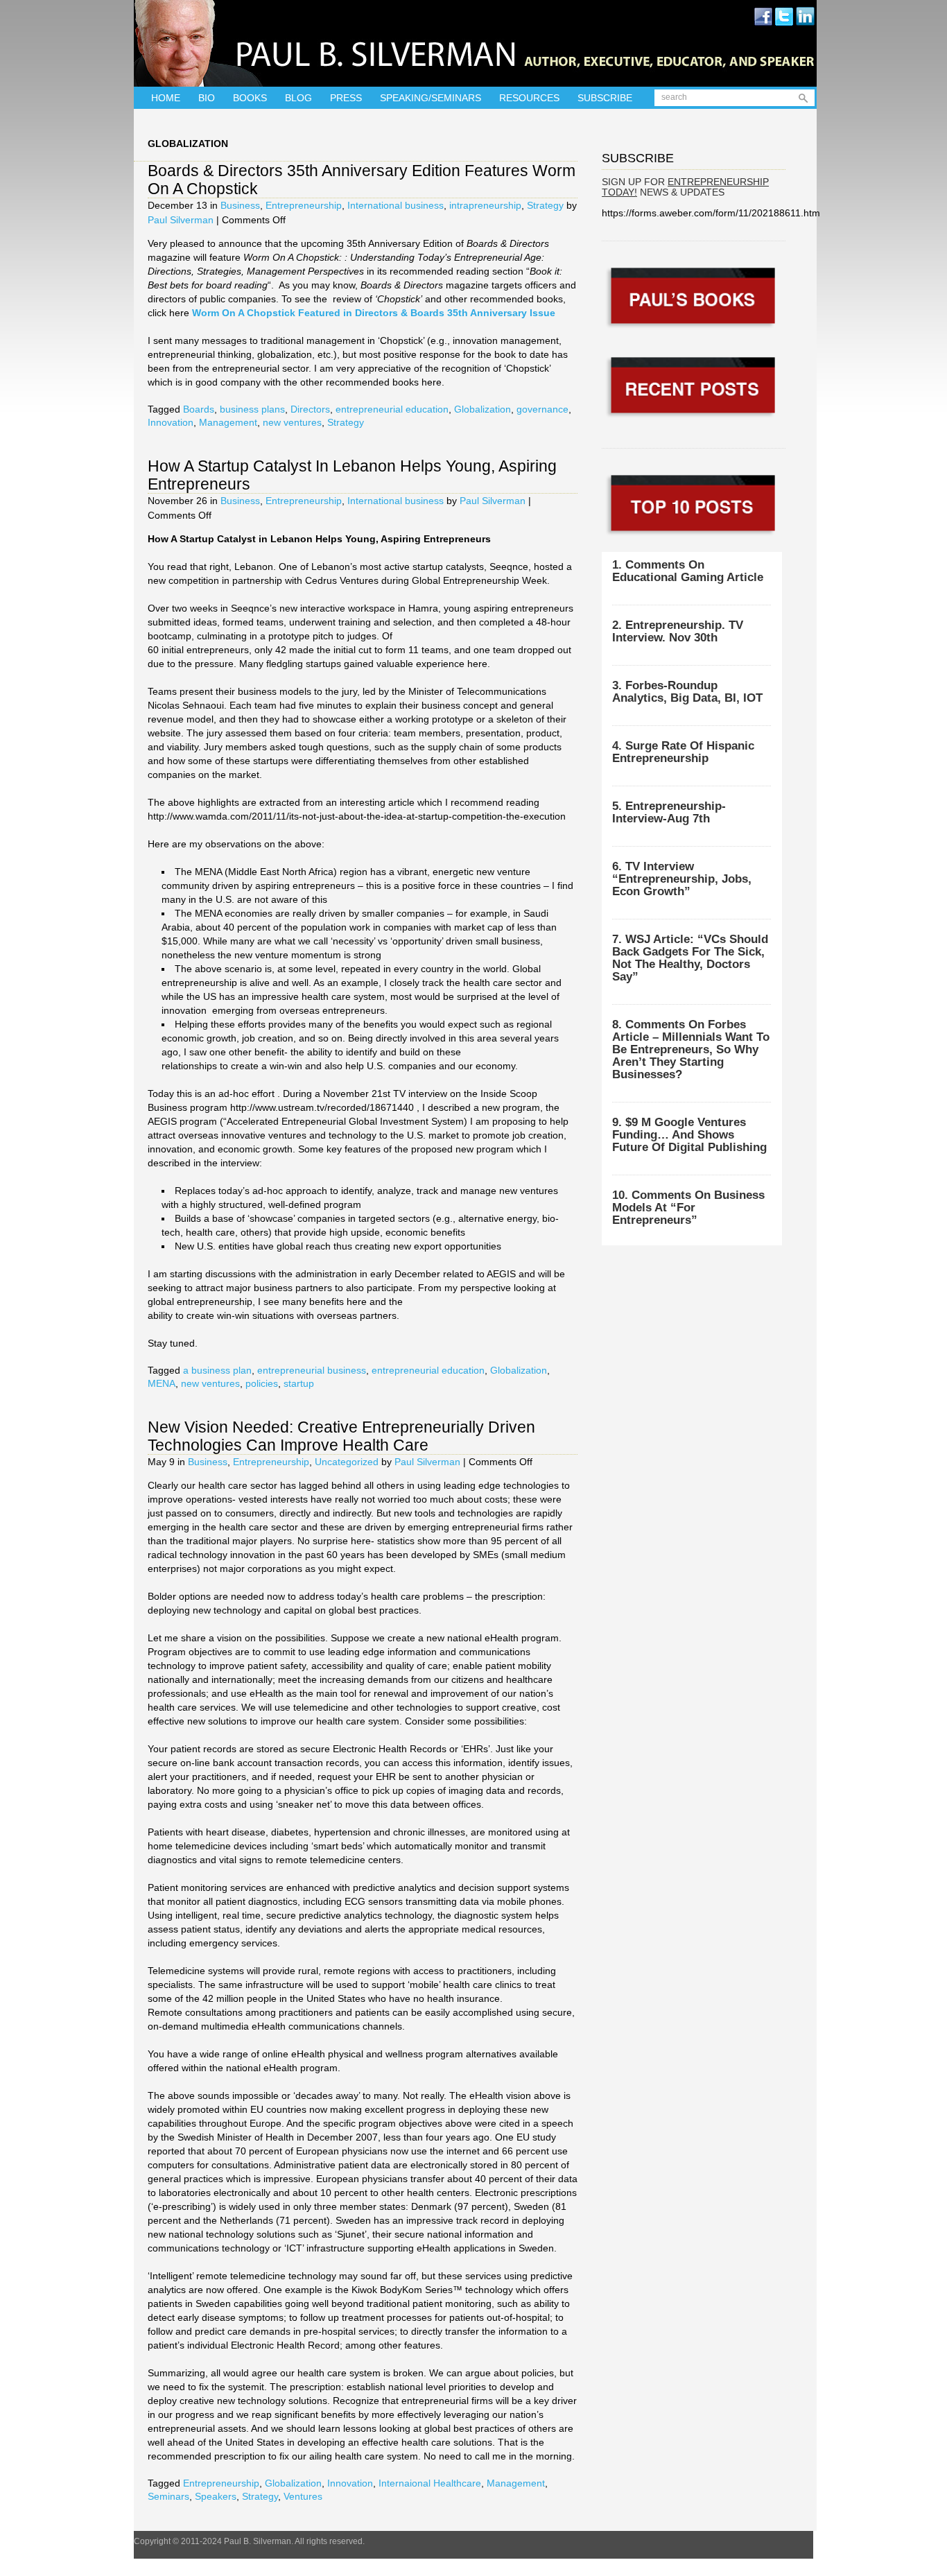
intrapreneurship (485, 205)
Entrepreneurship (304, 205)
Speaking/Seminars (431, 98)
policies (262, 1383)
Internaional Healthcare (430, 2483)
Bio (207, 98)
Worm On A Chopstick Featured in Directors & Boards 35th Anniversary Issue (374, 313)
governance (542, 409)
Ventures (303, 2496)
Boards (199, 409)
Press (346, 98)
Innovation (171, 422)
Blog (298, 98)
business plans (252, 409)
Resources (529, 98)
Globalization (483, 409)
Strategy (545, 205)
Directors (310, 409)
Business (240, 205)
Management (228, 422)
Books (250, 98)
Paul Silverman (181, 220)
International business (396, 205)
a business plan (217, 1370)
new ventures (292, 422)
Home (166, 98)
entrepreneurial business (312, 1370)
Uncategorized (347, 1462)
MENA (162, 1383)
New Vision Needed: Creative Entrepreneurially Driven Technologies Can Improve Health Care (341, 1436)
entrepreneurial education (392, 409)
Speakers (216, 2496)
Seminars (168, 2496)
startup (299, 1383)
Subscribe (605, 98)
